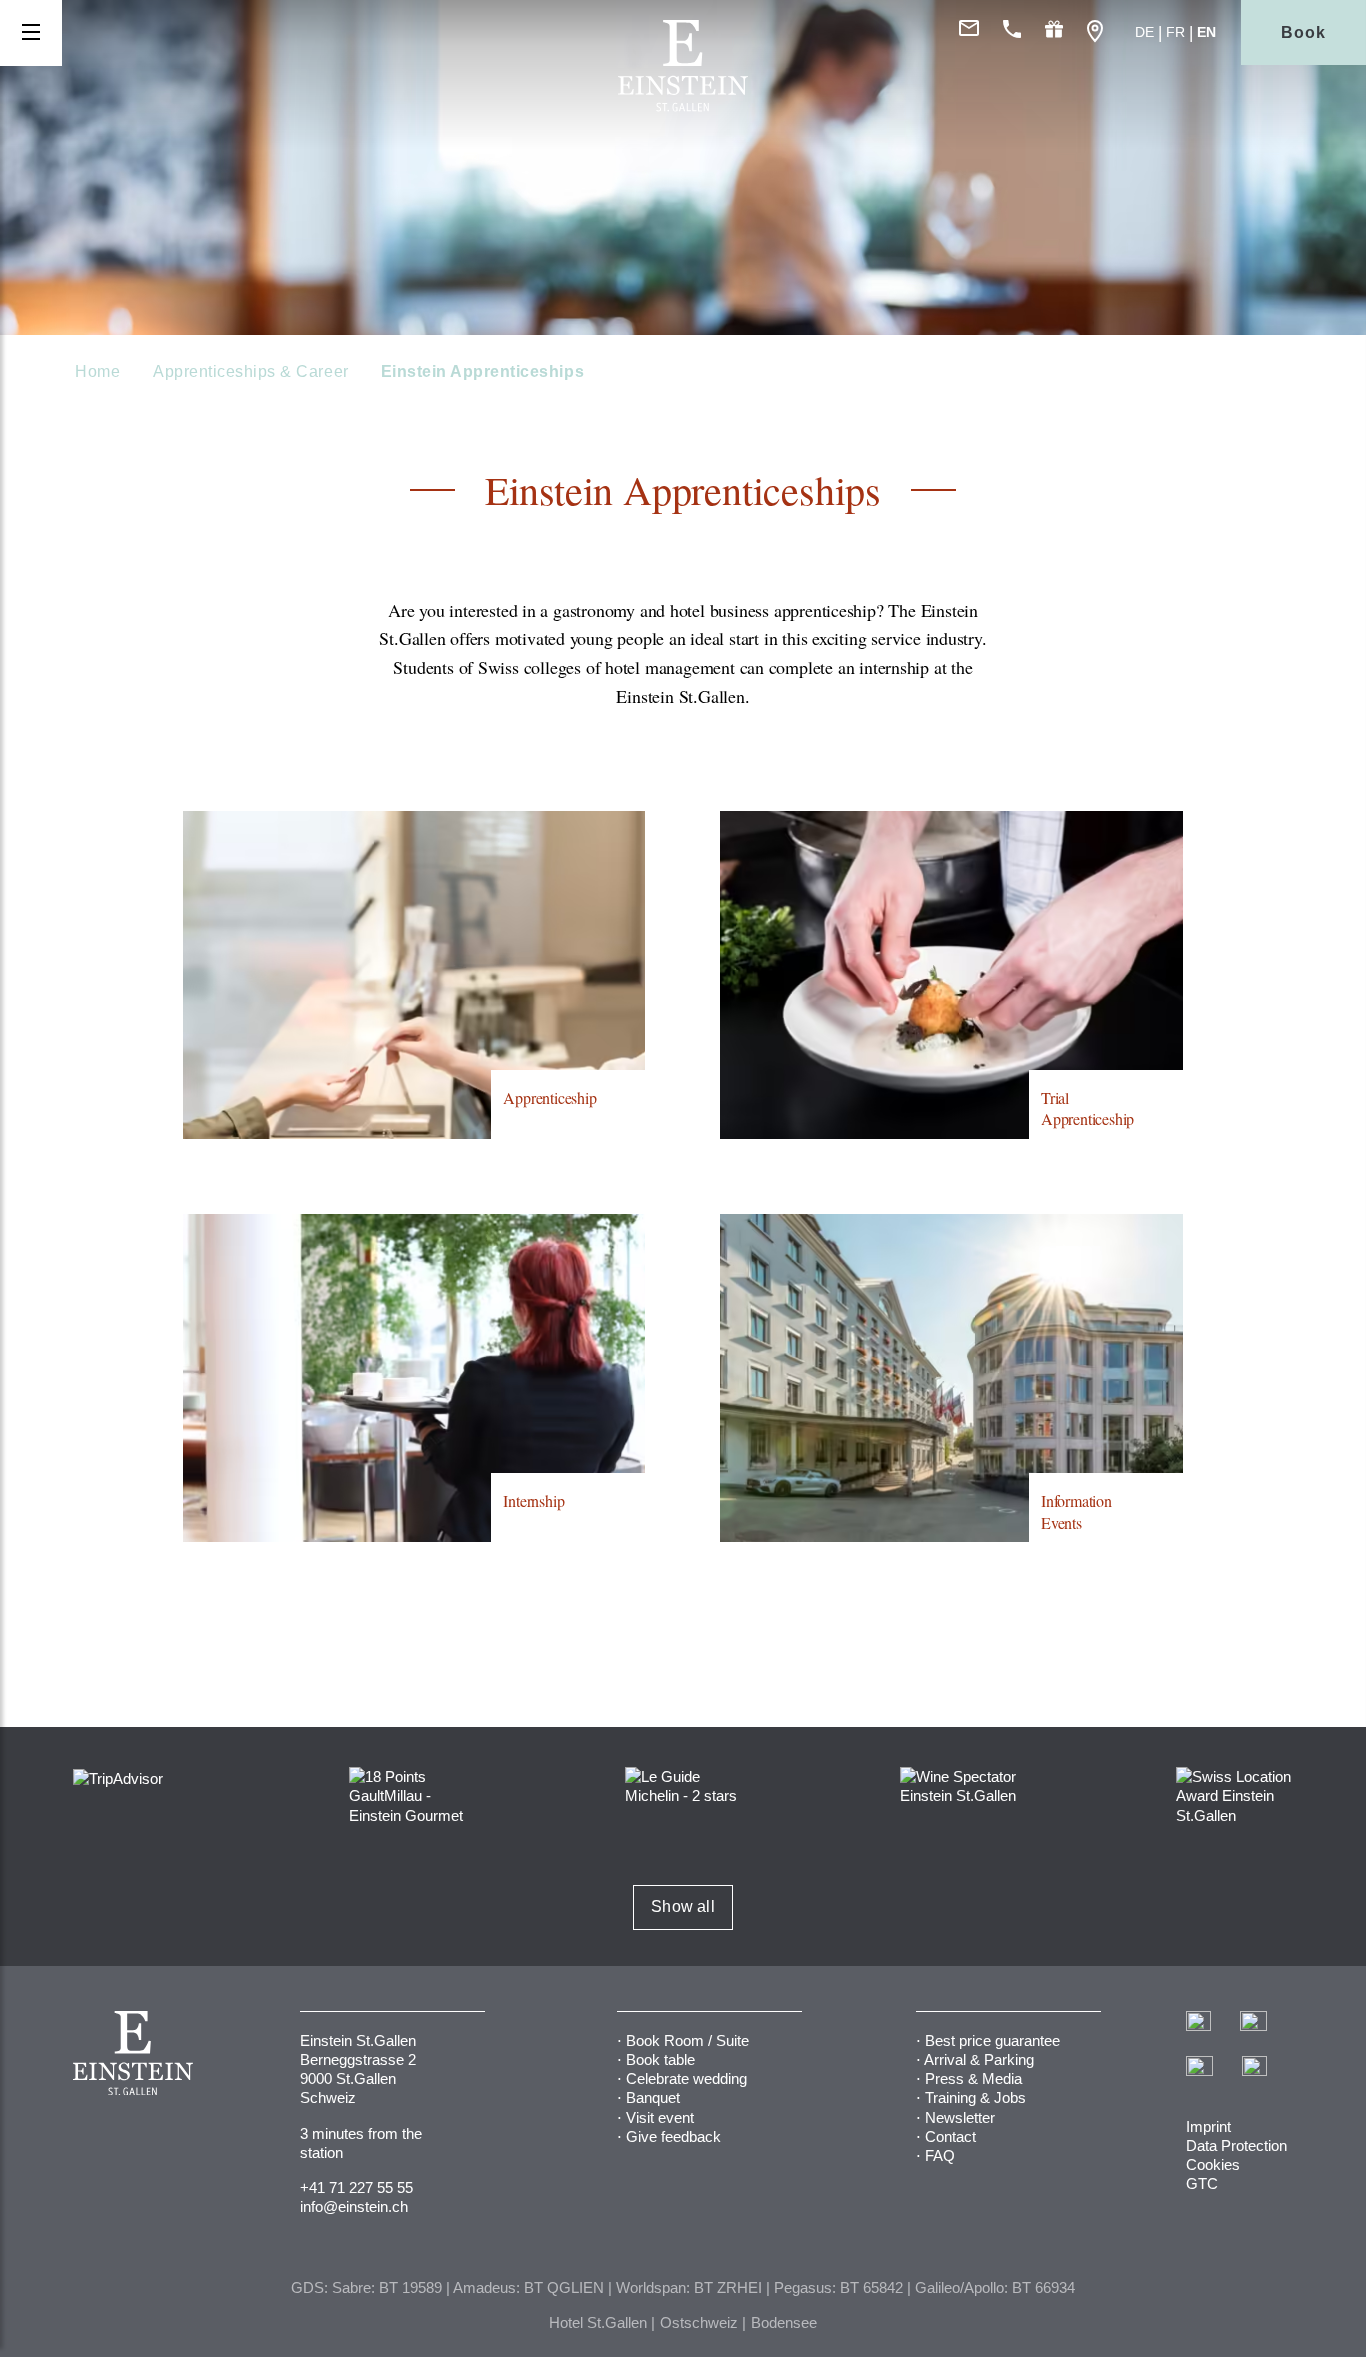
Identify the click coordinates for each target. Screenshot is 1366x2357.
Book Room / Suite (687, 2040)
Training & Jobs (975, 2097)
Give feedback (673, 2136)
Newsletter (960, 2117)
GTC (1202, 2183)
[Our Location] (1095, 32)
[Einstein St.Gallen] (683, 106)
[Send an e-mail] (969, 32)
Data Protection (1236, 2145)
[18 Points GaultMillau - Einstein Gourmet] (407, 1794)
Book (1303, 32)
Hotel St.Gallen (598, 2322)
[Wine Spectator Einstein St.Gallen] (958, 1784)
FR (1175, 32)
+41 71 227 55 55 (356, 2187)
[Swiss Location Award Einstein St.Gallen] (1234, 1794)
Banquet (653, 2097)
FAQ (940, 2155)
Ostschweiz (699, 2322)
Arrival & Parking (979, 2059)
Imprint (1208, 2126)
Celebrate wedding (686, 2078)
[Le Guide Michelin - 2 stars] (683, 1784)
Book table (660, 2059)
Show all (683, 1906)
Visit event (660, 2117)
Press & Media (973, 2078)
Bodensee (784, 2322)
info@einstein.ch (354, 2206)
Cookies (1213, 2164)
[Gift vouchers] (1054, 32)
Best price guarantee (992, 2040)
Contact (950, 2136)
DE (1144, 32)
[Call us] (1012, 32)
